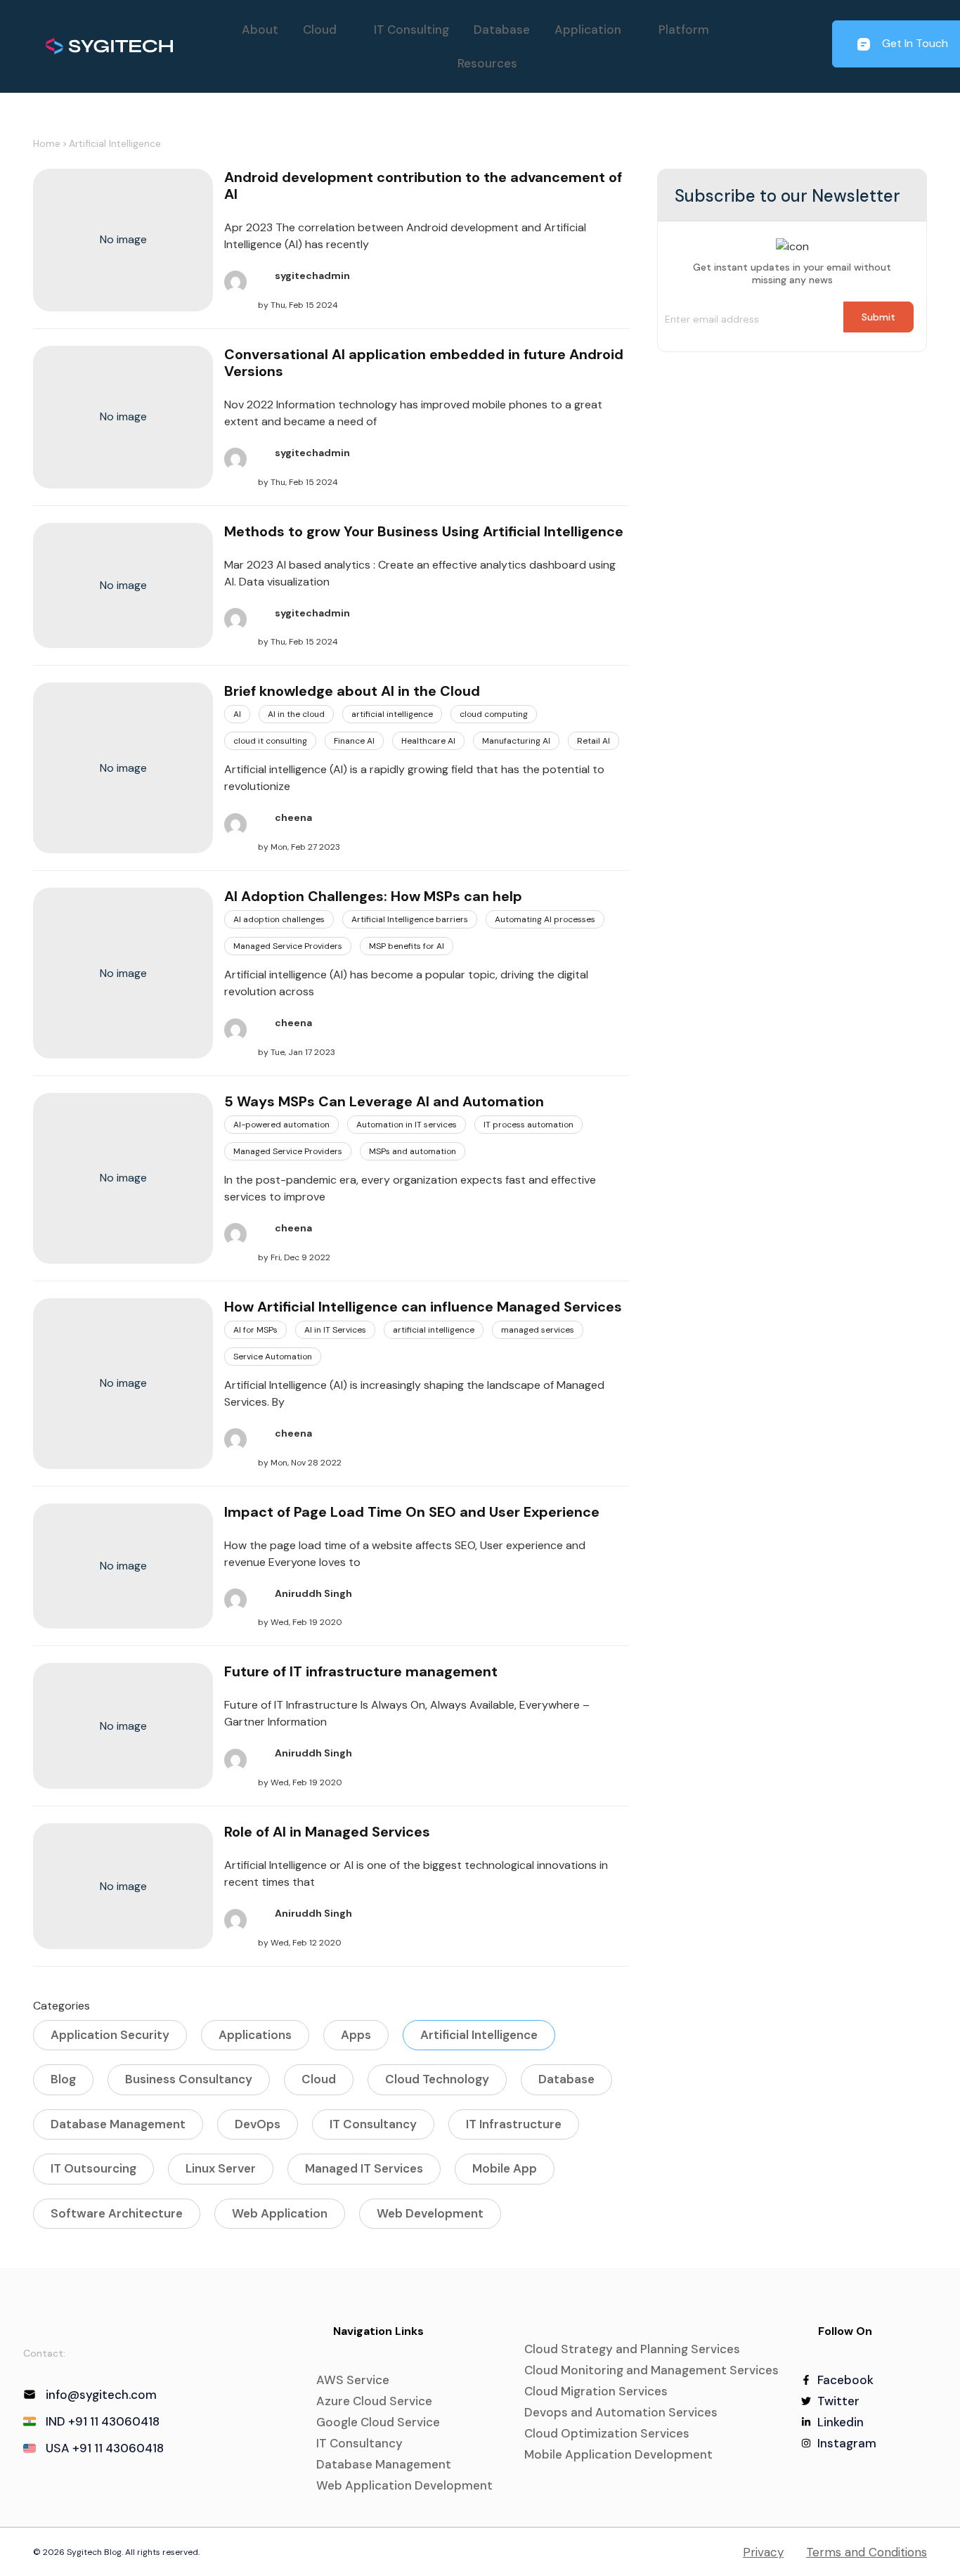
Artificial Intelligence (115, 143)
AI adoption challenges (279, 919)
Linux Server (221, 2168)
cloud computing (494, 714)
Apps (356, 2035)
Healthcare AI (428, 741)
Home (47, 143)
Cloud (319, 2079)
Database (502, 30)
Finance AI (354, 741)
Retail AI (593, 741)
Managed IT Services (364, 2168)
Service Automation (273, 1357)
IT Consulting (411, 30)
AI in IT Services (335, 1330)
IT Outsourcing (93, 2168)
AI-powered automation (281, 1125)
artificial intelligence (392, 714)
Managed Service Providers (288, 946)
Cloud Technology (437, 2079)
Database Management (118, 2124)
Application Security (110, 2035)
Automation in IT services (407, 1125)
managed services (538, 1330)
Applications (255, 2035)
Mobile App (505, 2168)
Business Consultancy (189, 2079)
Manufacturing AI (516, 741)
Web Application (280, 2213)
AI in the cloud (296, 714)
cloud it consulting (270, 741)
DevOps (258, 2124)
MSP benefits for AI (407, 946)
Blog (63, 2079)
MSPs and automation (413, 1151)
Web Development (430, 2213)
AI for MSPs (255, 1330)
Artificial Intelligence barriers (410, 919)
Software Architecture (117, 2213)
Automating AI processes (545, 919)
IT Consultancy (373, 2124)
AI (237, 714)
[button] (326, 30)
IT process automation (528, 1125)
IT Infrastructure (514, 2124)
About (260, 30)
